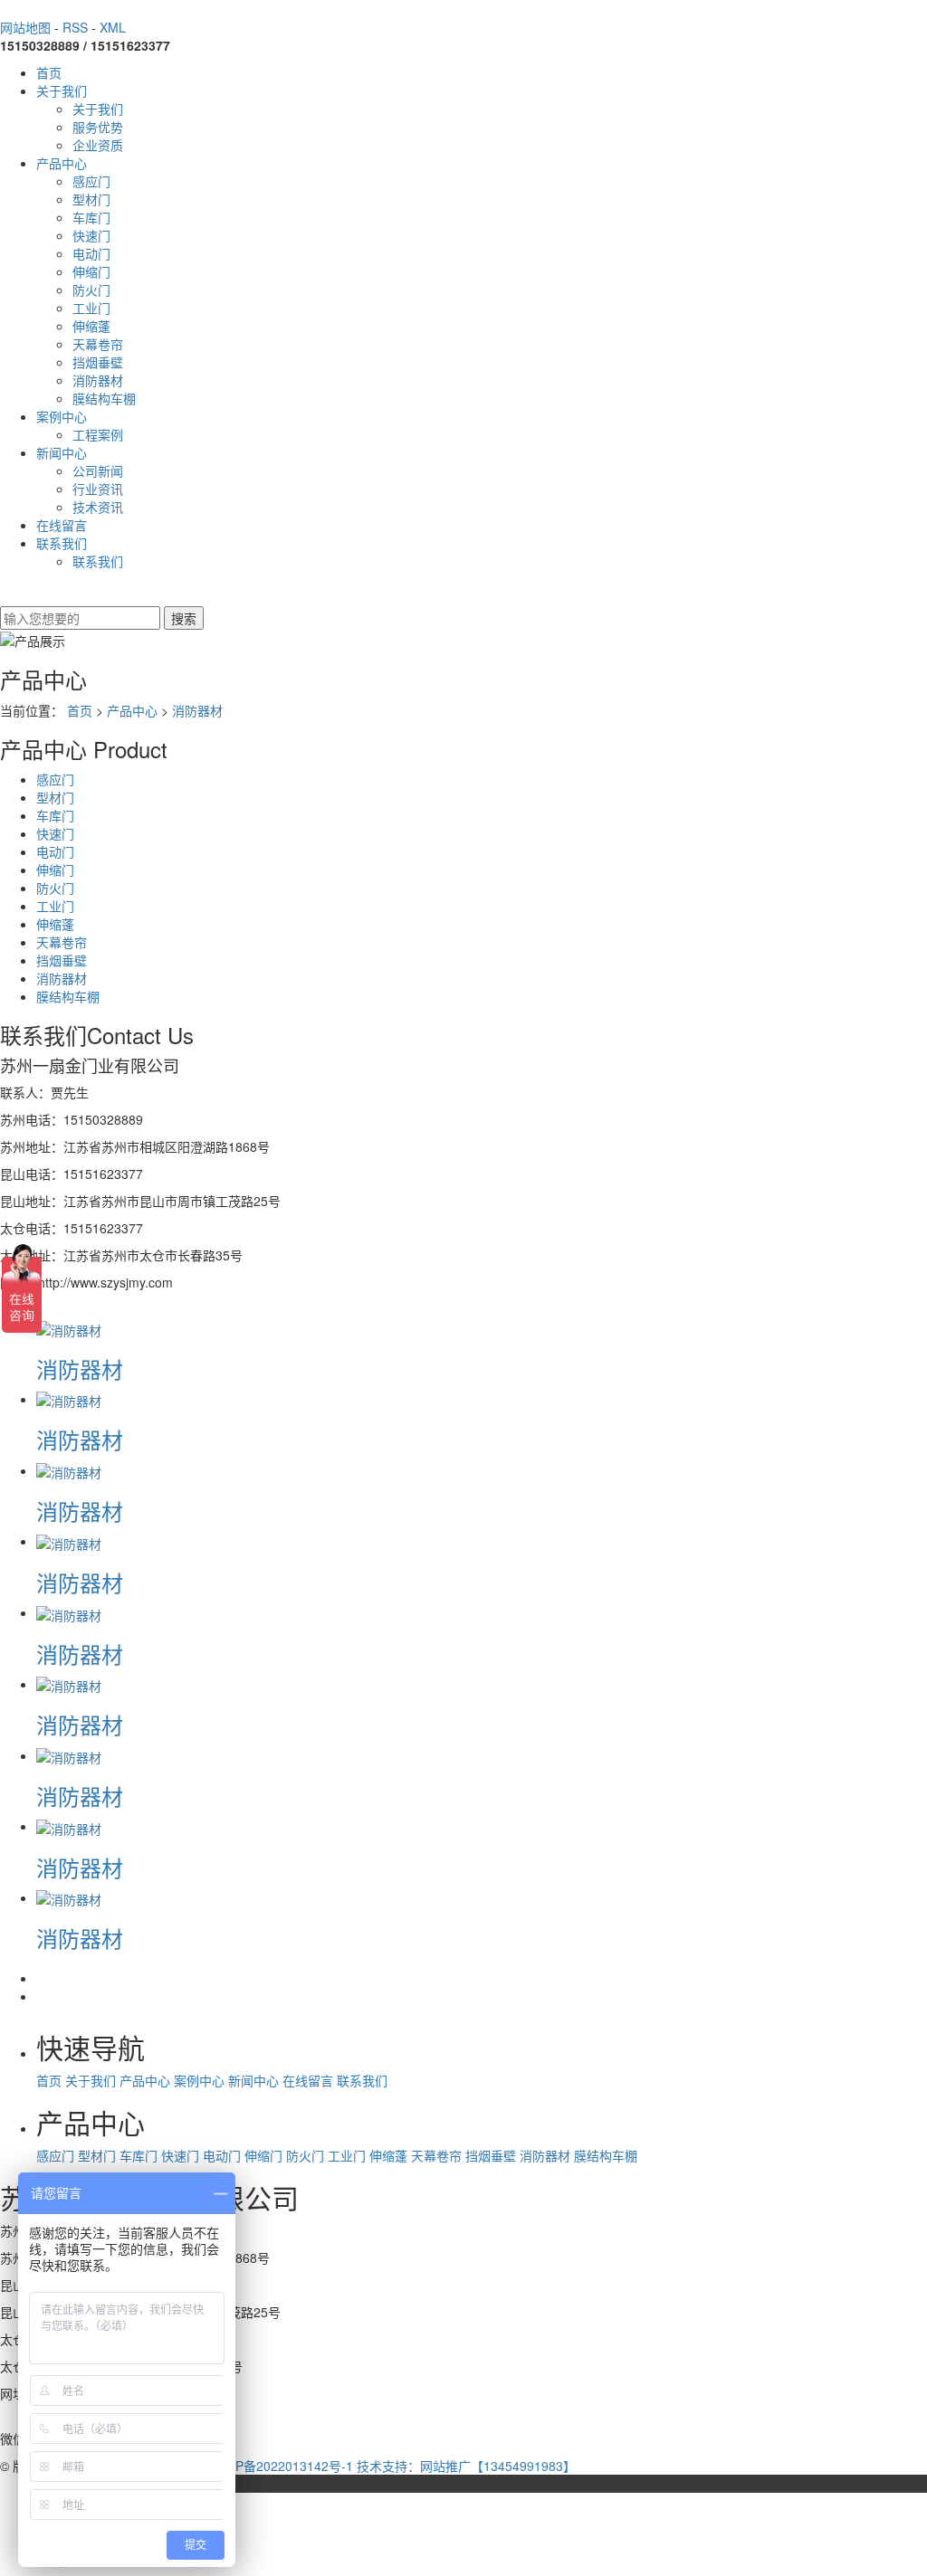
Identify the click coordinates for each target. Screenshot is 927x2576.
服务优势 (98, 127)
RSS (75, 27)
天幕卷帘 (98, 344)
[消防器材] (69, 1327)
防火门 (91, 290)
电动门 (91, 253)
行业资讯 (98, 489)
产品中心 (62, 163)
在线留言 (62, 525)
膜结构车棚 (104, 398)
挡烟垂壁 (98, 362)
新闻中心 (62, 452)
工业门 (91, 308)
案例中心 (62, 416)
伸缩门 (91, 271)
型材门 (91, 199)
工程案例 (98, 434)
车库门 (91, 217)
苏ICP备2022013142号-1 (282, 2466)
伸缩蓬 (91, 326)
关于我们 (62, 90)
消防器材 (98, 380)
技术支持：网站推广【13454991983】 (466, 2466)
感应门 (91, 181)
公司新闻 (98, 471)
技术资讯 (98, 507)
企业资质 (98, 145)
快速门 (91, 235)
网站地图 (25, 27)
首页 (49, 72)
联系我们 (62, 543)
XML (113, 27)
